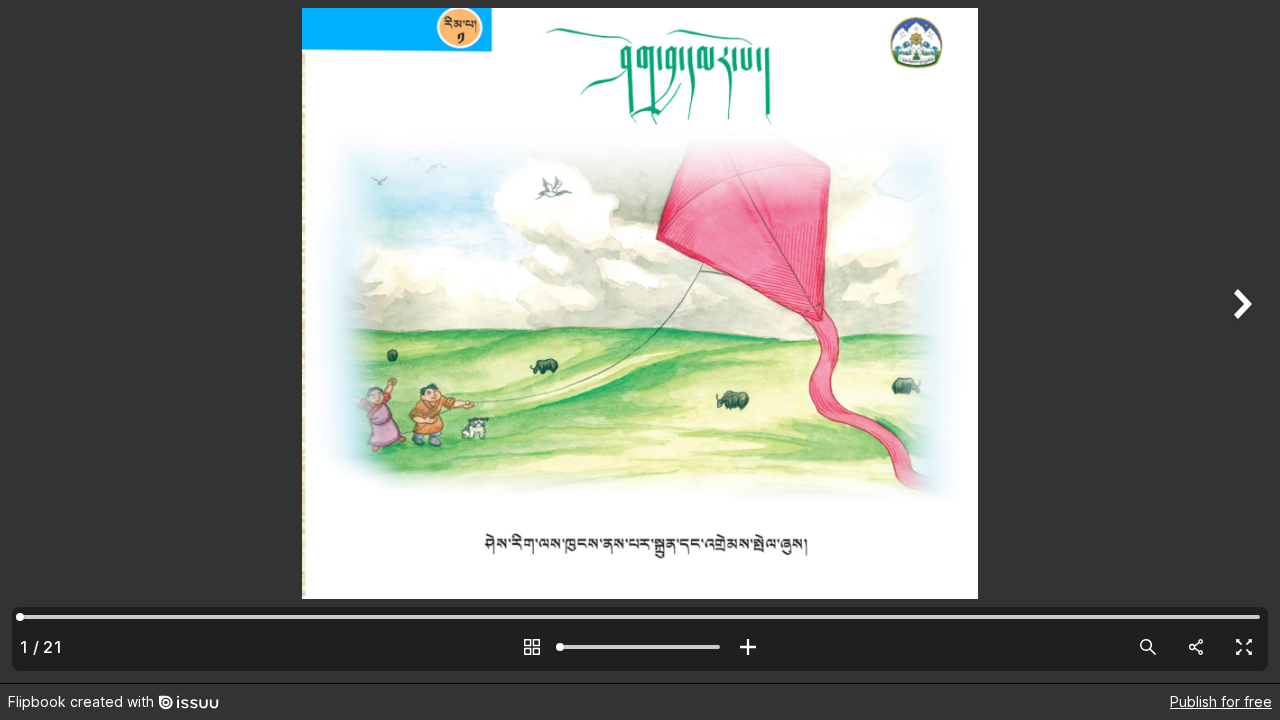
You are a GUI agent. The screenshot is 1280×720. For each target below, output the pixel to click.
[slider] (640, 647)
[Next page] (1240, 341)
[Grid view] (532, 647)
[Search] (1148, 647)
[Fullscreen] (1244, 647)
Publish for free (1221, 701)
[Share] (1196, 647)
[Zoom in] (748, 647)
